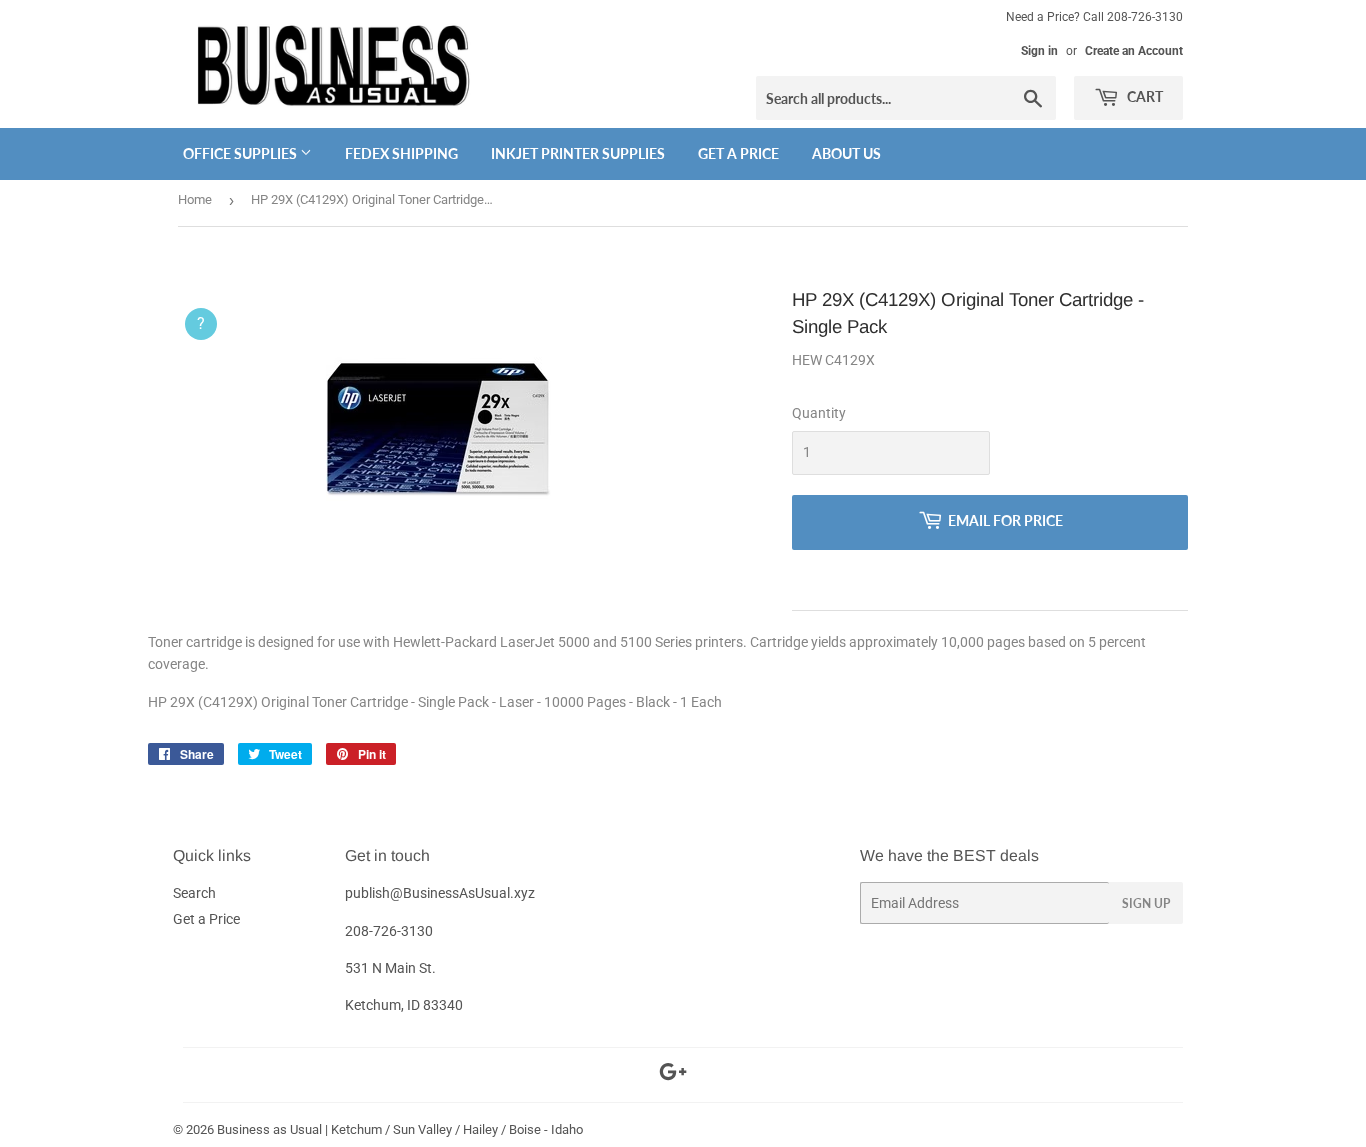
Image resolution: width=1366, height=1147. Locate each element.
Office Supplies (241, 153)
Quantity (819, 413)
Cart (1143, 96)
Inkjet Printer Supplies (578, 153)
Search (194, 893)
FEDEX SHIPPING (401, 153)
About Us (846, 153)
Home (195, 199)
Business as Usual (269, 1129)
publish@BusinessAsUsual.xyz (440, 893)
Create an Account (1134, 51)
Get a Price (738, 153)
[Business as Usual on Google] (673, 1075)
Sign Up (1146, 903)
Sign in (1039, 51)
